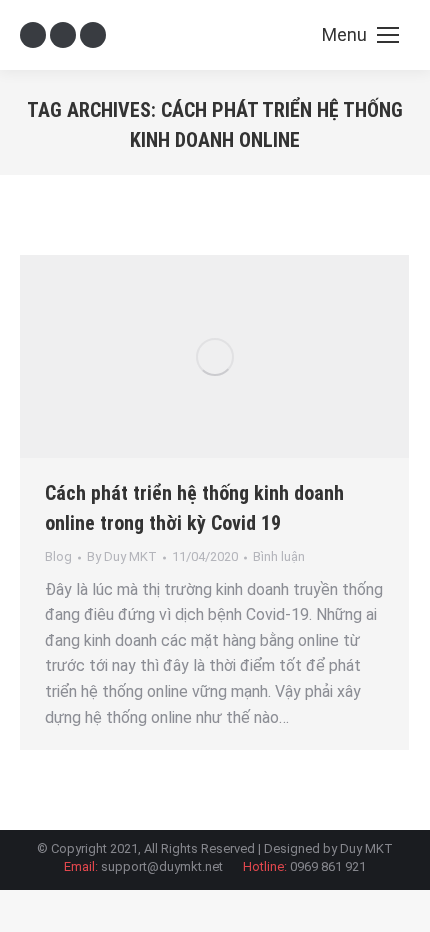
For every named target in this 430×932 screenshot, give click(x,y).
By (122, 556)
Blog (58, 556)
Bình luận (279, 556)
